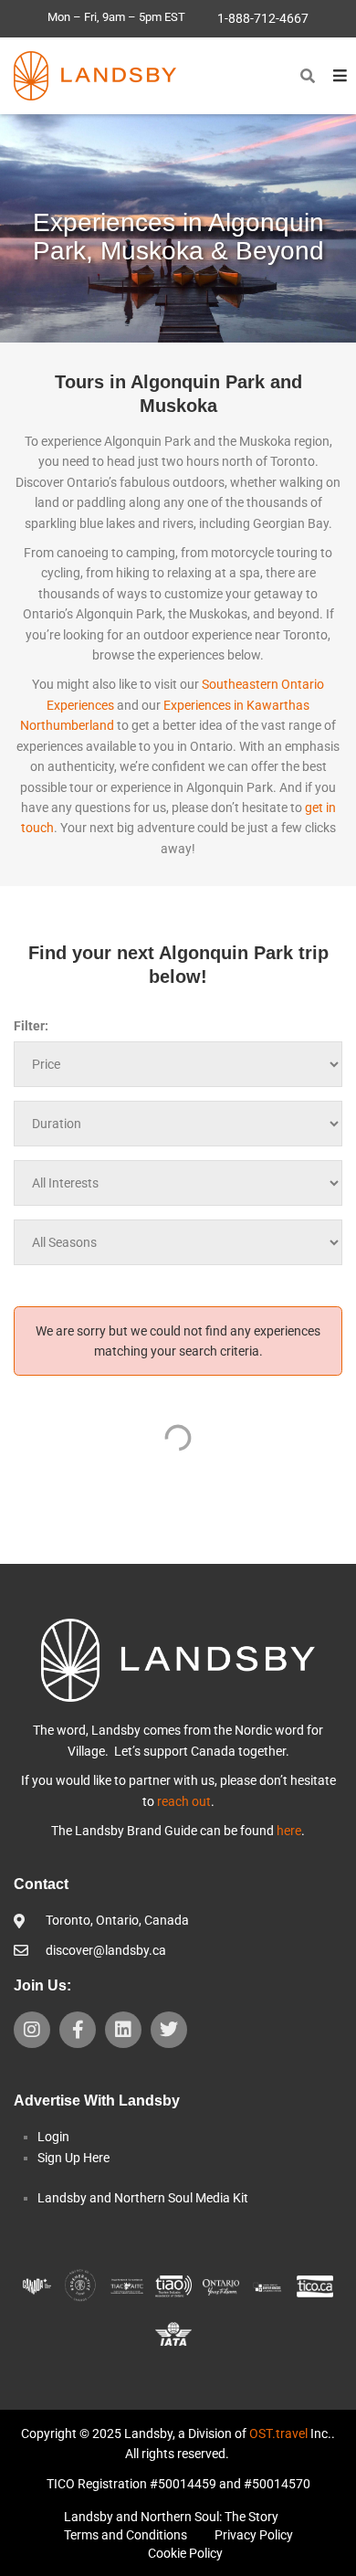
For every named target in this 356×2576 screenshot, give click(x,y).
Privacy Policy (254, 2535)
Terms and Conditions (126, 2535)
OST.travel (278, 2433)
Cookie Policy (185, 2553)
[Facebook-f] (78, 2030)
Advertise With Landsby (97, 2101)
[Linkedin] (123, 2030)
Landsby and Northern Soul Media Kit (143, 2198)
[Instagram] (32, 2030)
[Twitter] (169, 2030)
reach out (184, 1801)
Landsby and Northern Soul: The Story (171, 2517)
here (289, 1831)
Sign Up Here (73, 2158)
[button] (308, 76)
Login (53, 2137)
